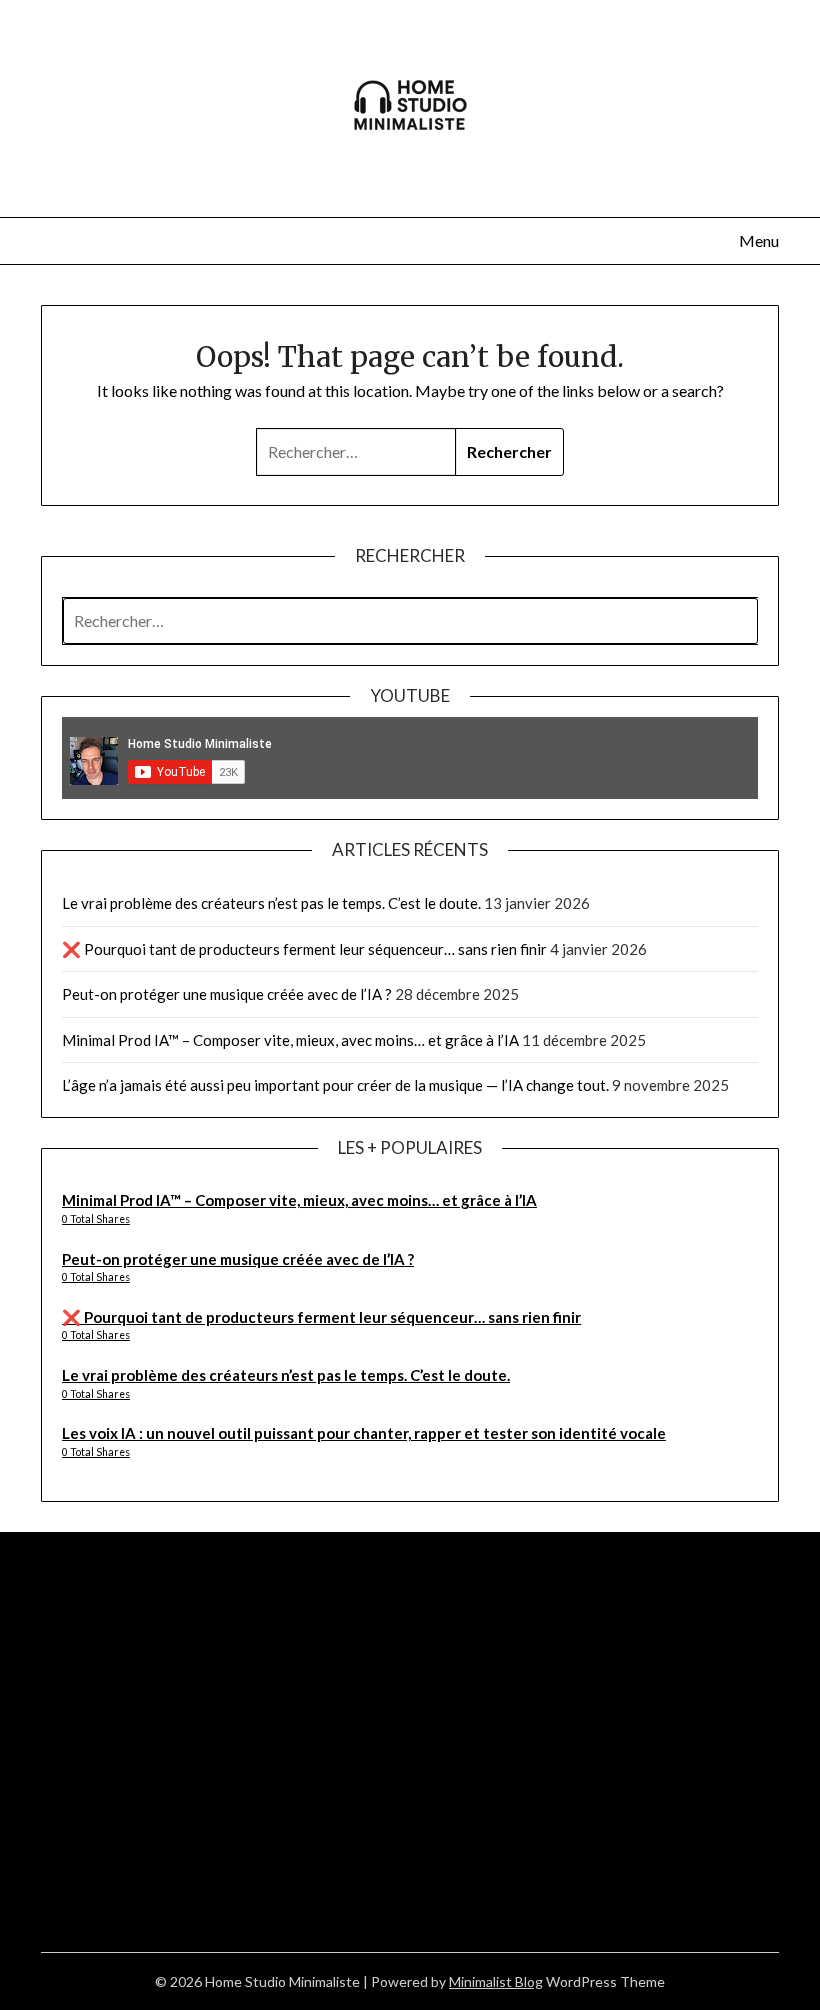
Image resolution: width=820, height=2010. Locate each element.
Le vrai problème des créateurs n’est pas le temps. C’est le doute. (271, 903)
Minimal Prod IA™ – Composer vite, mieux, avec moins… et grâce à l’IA (290, 1040)
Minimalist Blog (496, 1981)
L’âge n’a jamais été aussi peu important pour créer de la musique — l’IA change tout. (335, 1085)
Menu (759, 240)
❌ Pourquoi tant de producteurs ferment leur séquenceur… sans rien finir (304, 949)
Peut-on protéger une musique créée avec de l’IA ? (227, 994)
